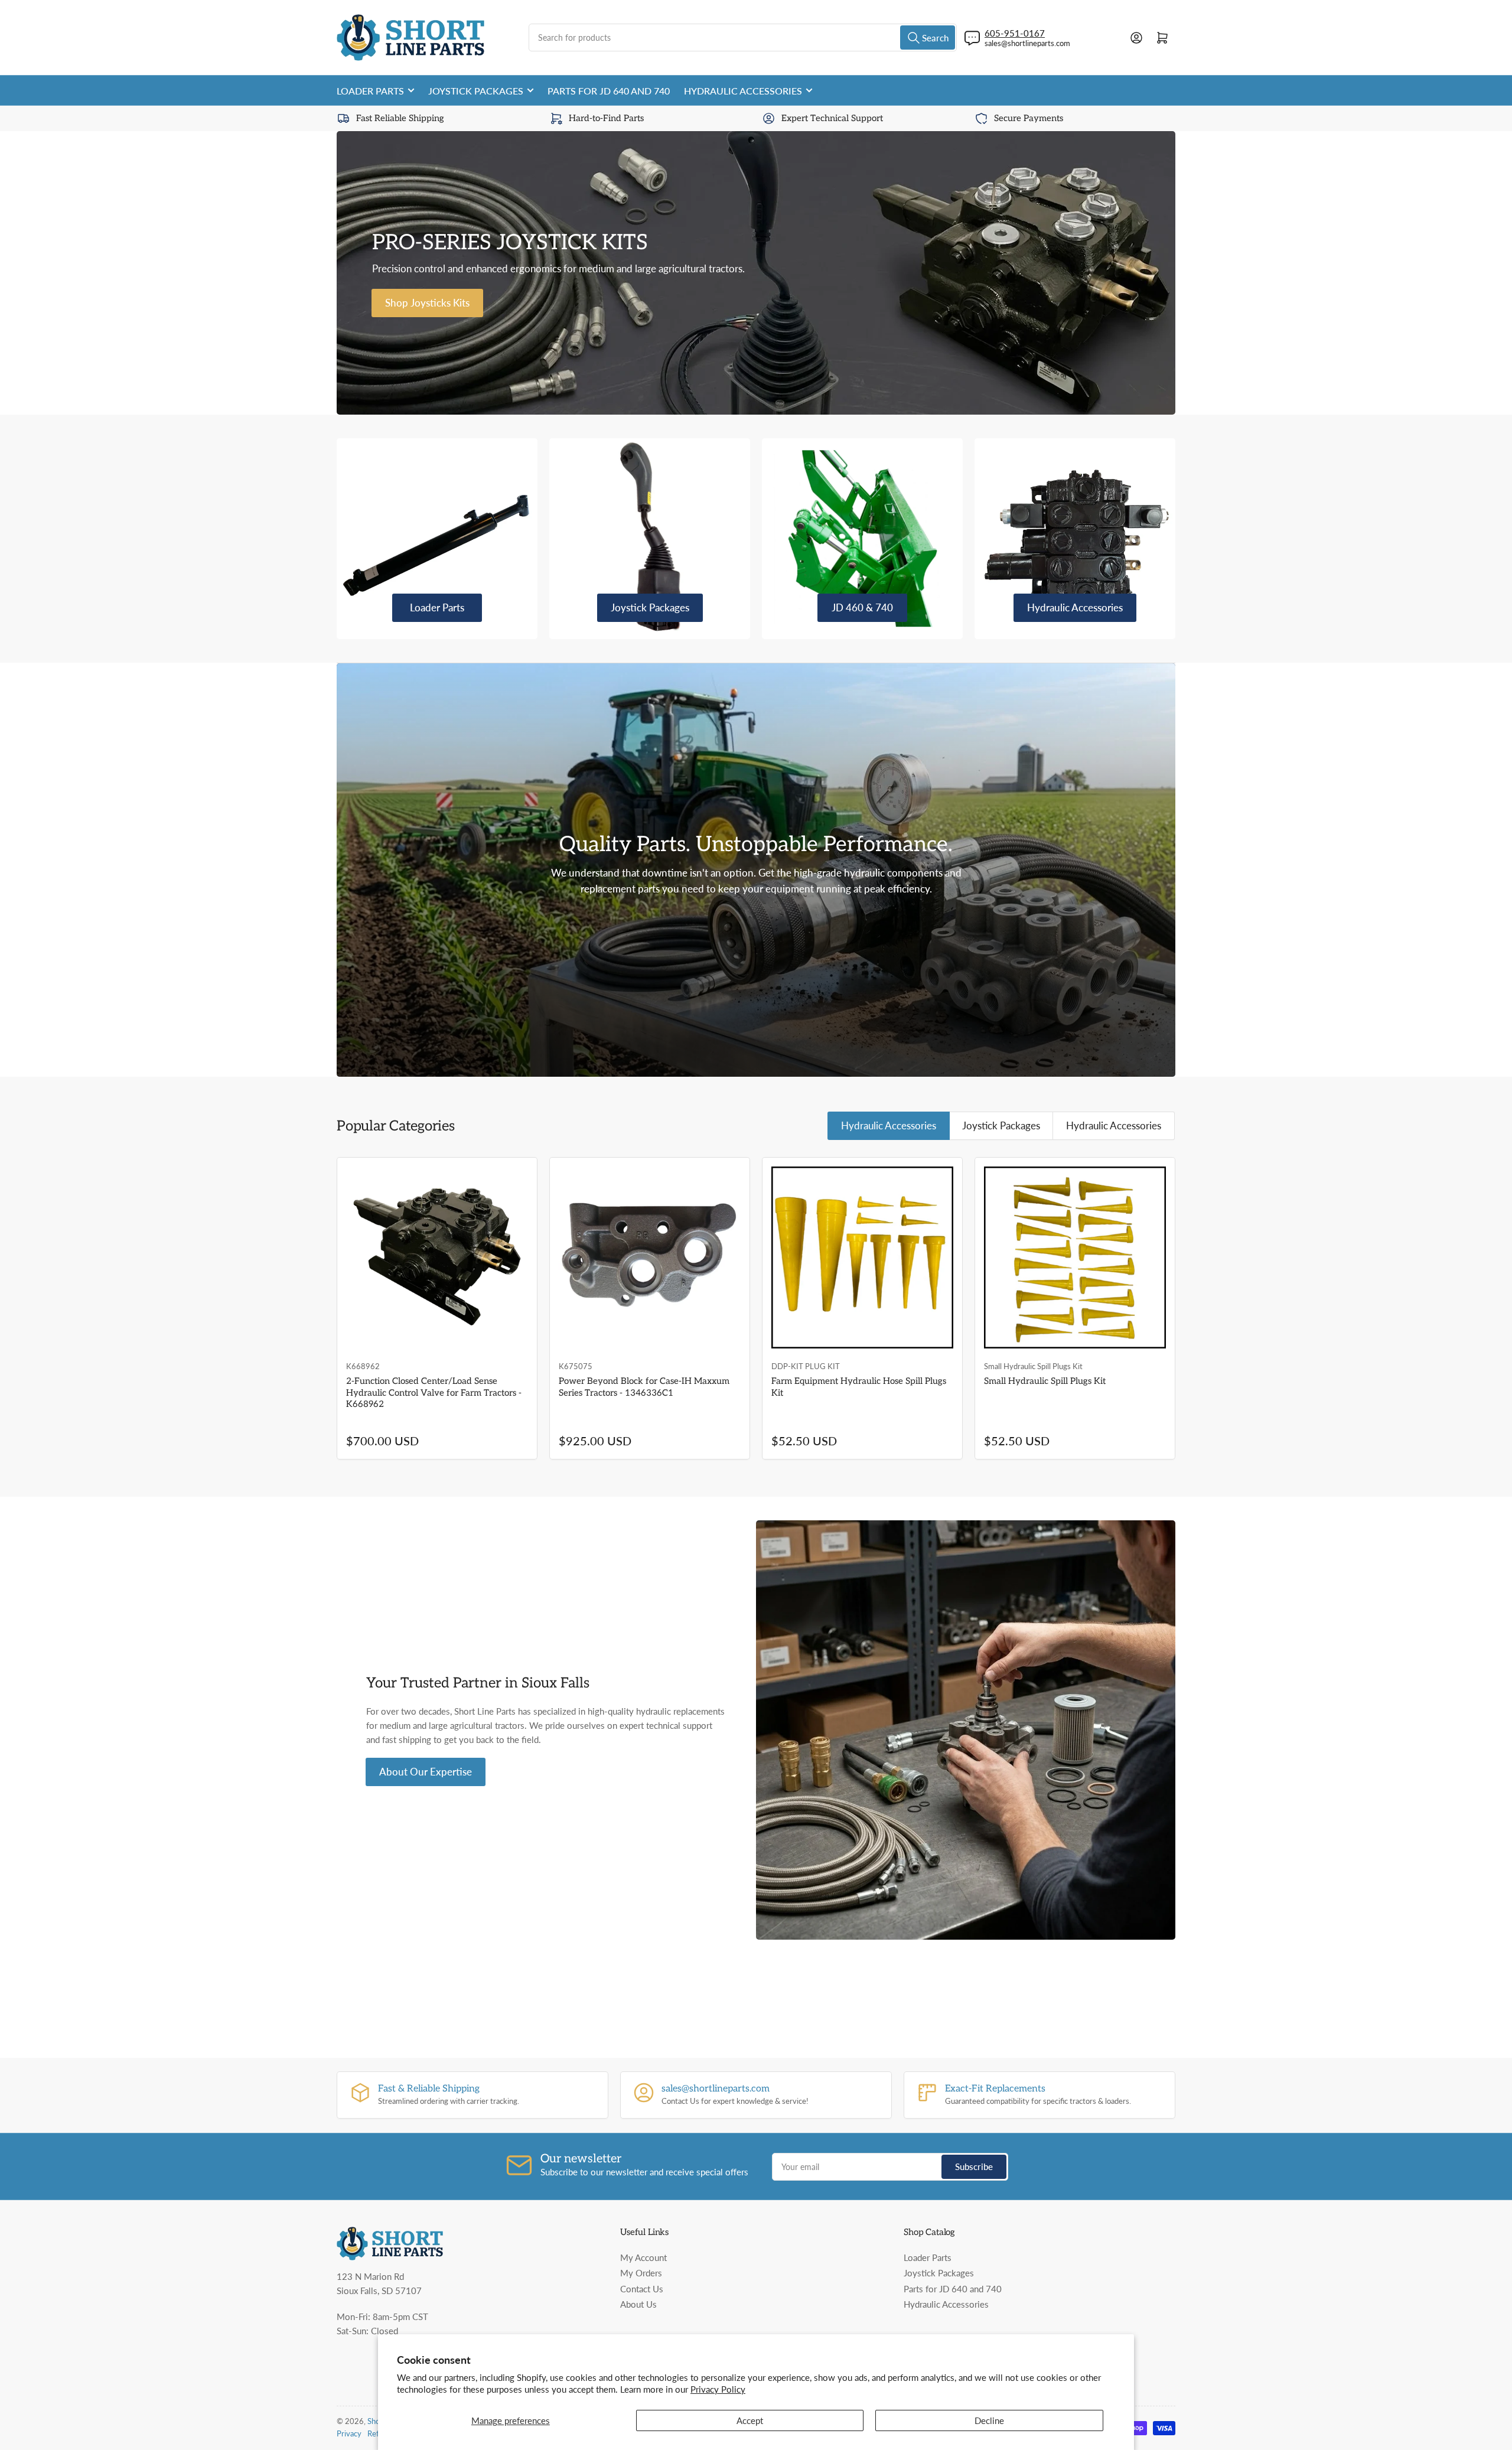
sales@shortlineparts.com (1027, 43)
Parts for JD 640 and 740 (609, 91)
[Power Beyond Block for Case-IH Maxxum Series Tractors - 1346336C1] (650, 1257)
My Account (643, 2257)
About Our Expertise (426, 1772)
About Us (638, 2304)
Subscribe (974, 2166)
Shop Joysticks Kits (427, 303)
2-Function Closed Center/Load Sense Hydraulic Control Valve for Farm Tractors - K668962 (434, 1392)
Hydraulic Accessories (743, 91)
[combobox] (743, 38)
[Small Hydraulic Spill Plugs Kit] (1075, 1257)
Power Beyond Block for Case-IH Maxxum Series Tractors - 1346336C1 (644, 1387)
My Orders (641, 2273)
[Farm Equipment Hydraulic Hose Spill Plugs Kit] (862, 1257)
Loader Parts (370, 91)
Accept (750, 2420)
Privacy (349, 2433)
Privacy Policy (718, 2389)
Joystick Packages (476, 91)
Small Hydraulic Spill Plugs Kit (1045, 1381)
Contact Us (642, 2289)
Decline (989, 2420)
